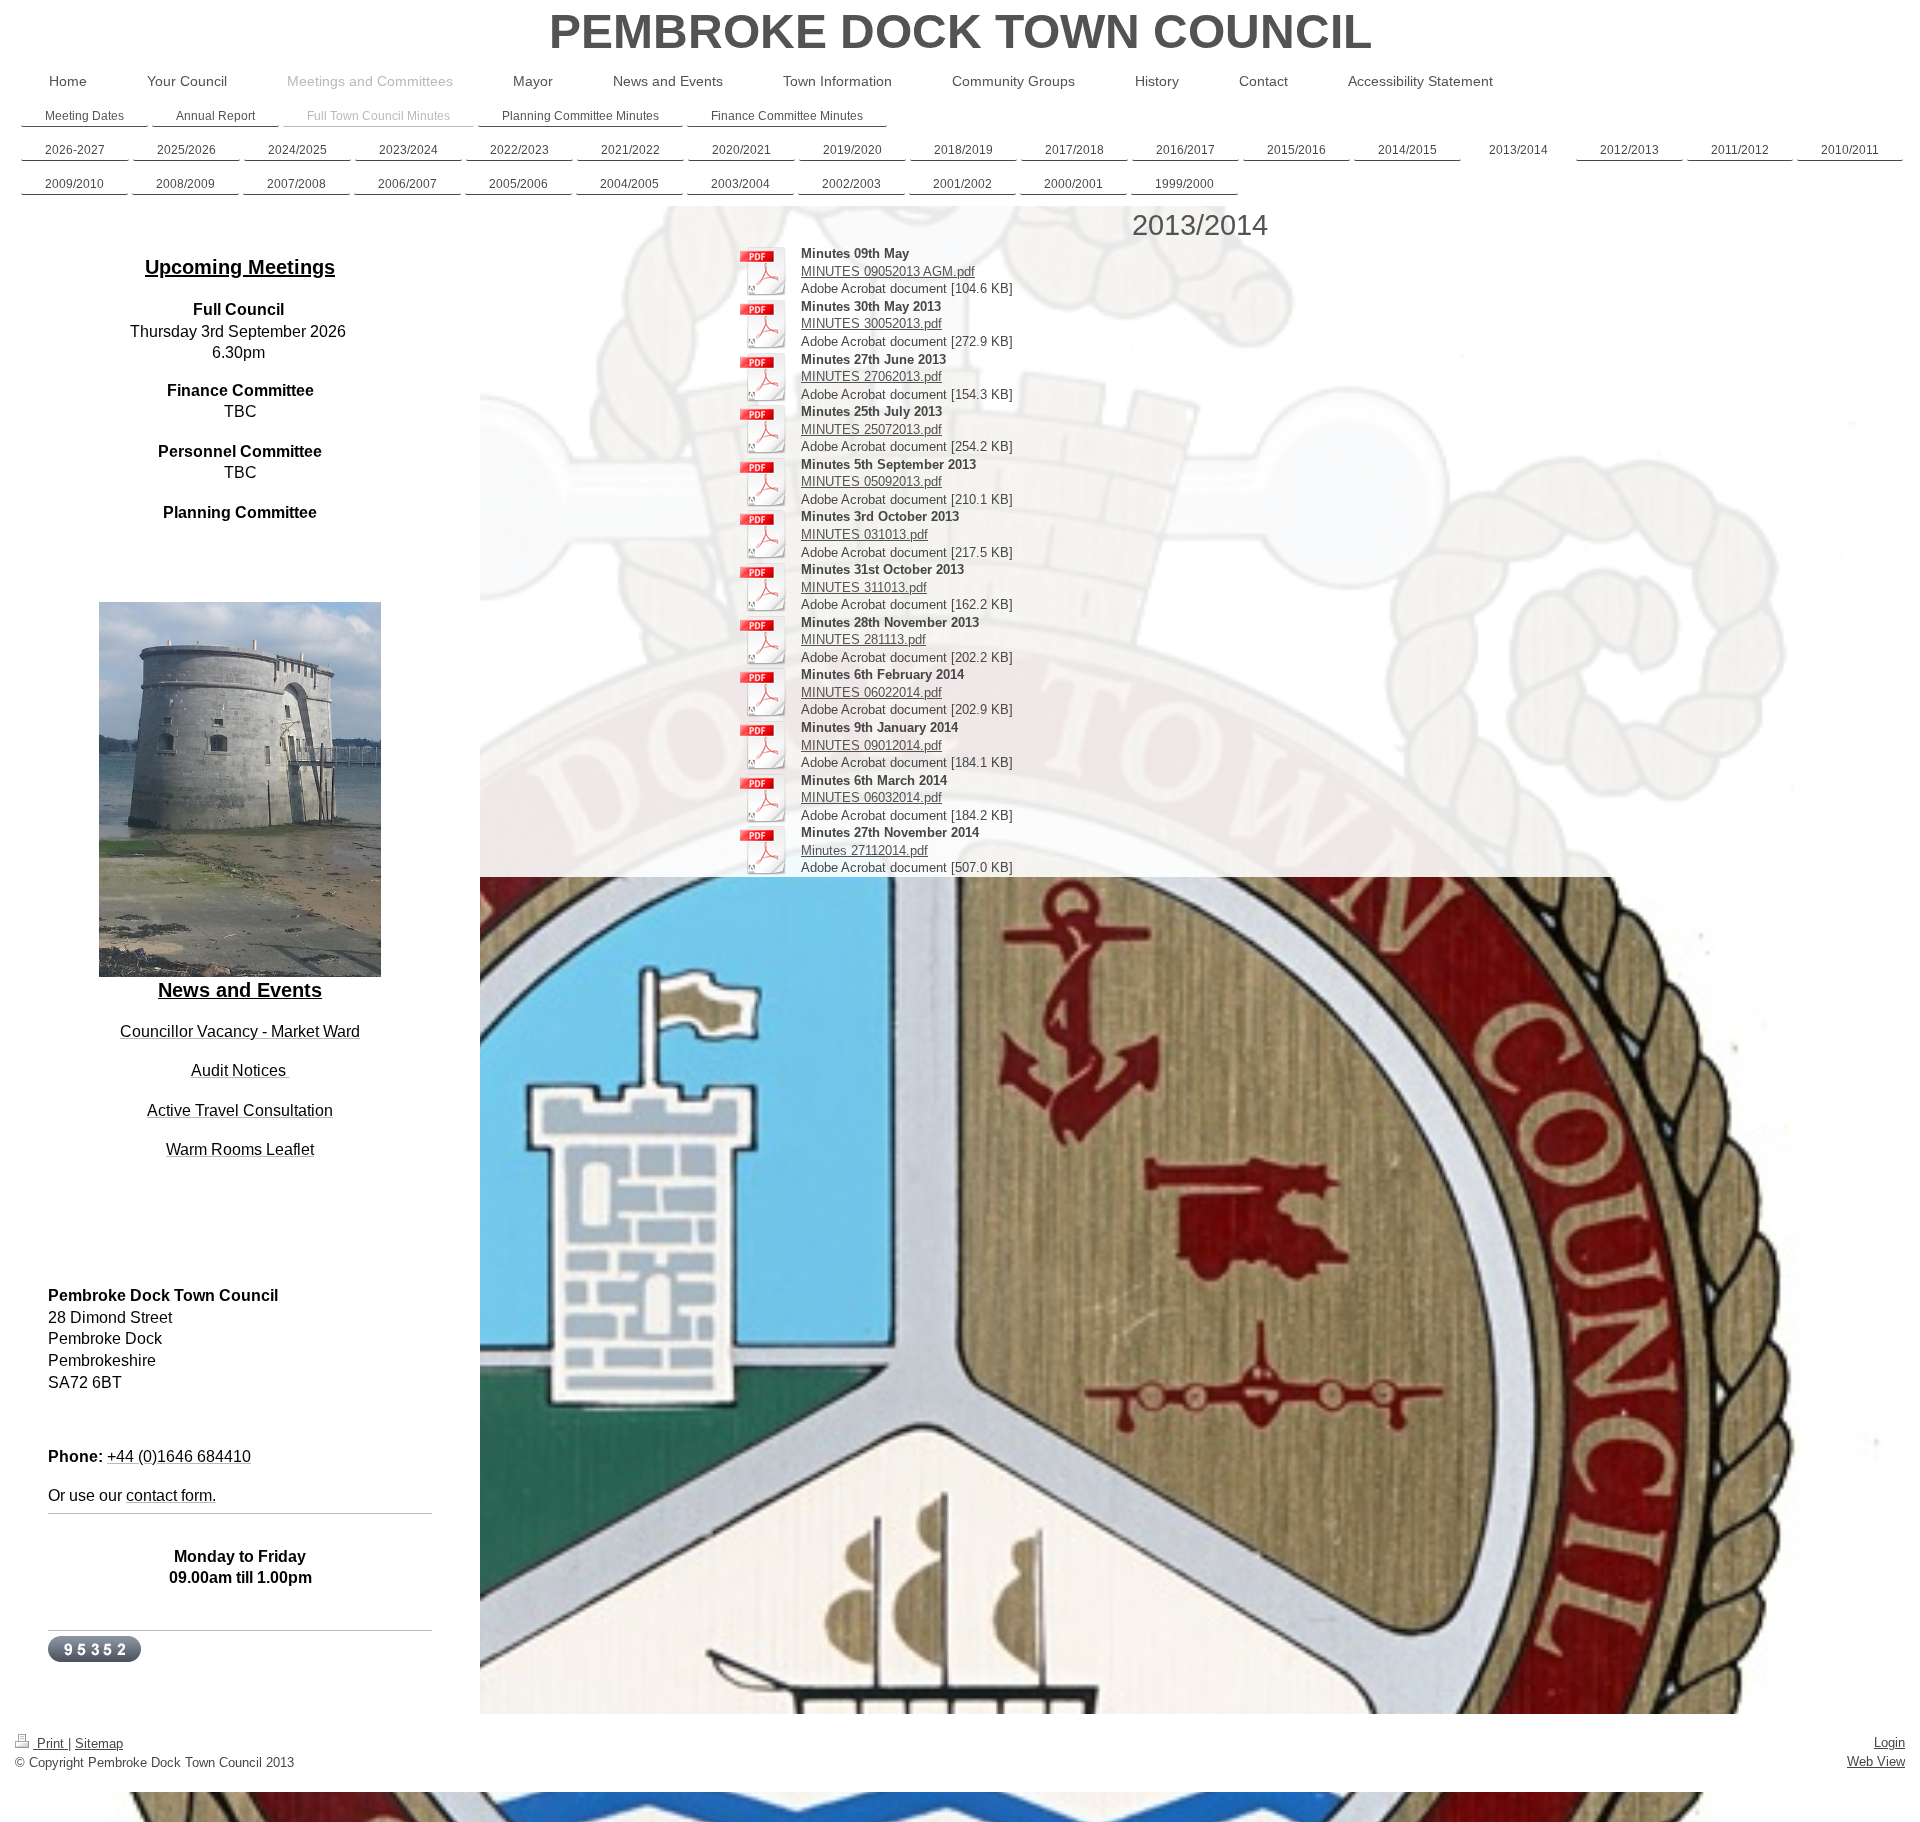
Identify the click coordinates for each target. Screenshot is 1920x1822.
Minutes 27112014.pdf (864, 850)
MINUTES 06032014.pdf (871, 797)
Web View (1876, 1761)
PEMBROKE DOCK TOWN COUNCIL (960, 31)
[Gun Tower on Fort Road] (240, 811)
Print (50, 1743)
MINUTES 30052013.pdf (871, 323)
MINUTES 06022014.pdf (871, 692)
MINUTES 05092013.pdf (871, 481)
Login (1889, 1742)
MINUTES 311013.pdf (864, 587)
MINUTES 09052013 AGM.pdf (888, 271)
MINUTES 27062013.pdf (871, 376)
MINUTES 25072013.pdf (871, 429)
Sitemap (99, 1743)
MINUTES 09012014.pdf (871, 745)
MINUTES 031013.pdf (864, 534)
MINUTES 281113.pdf (863, 639)
